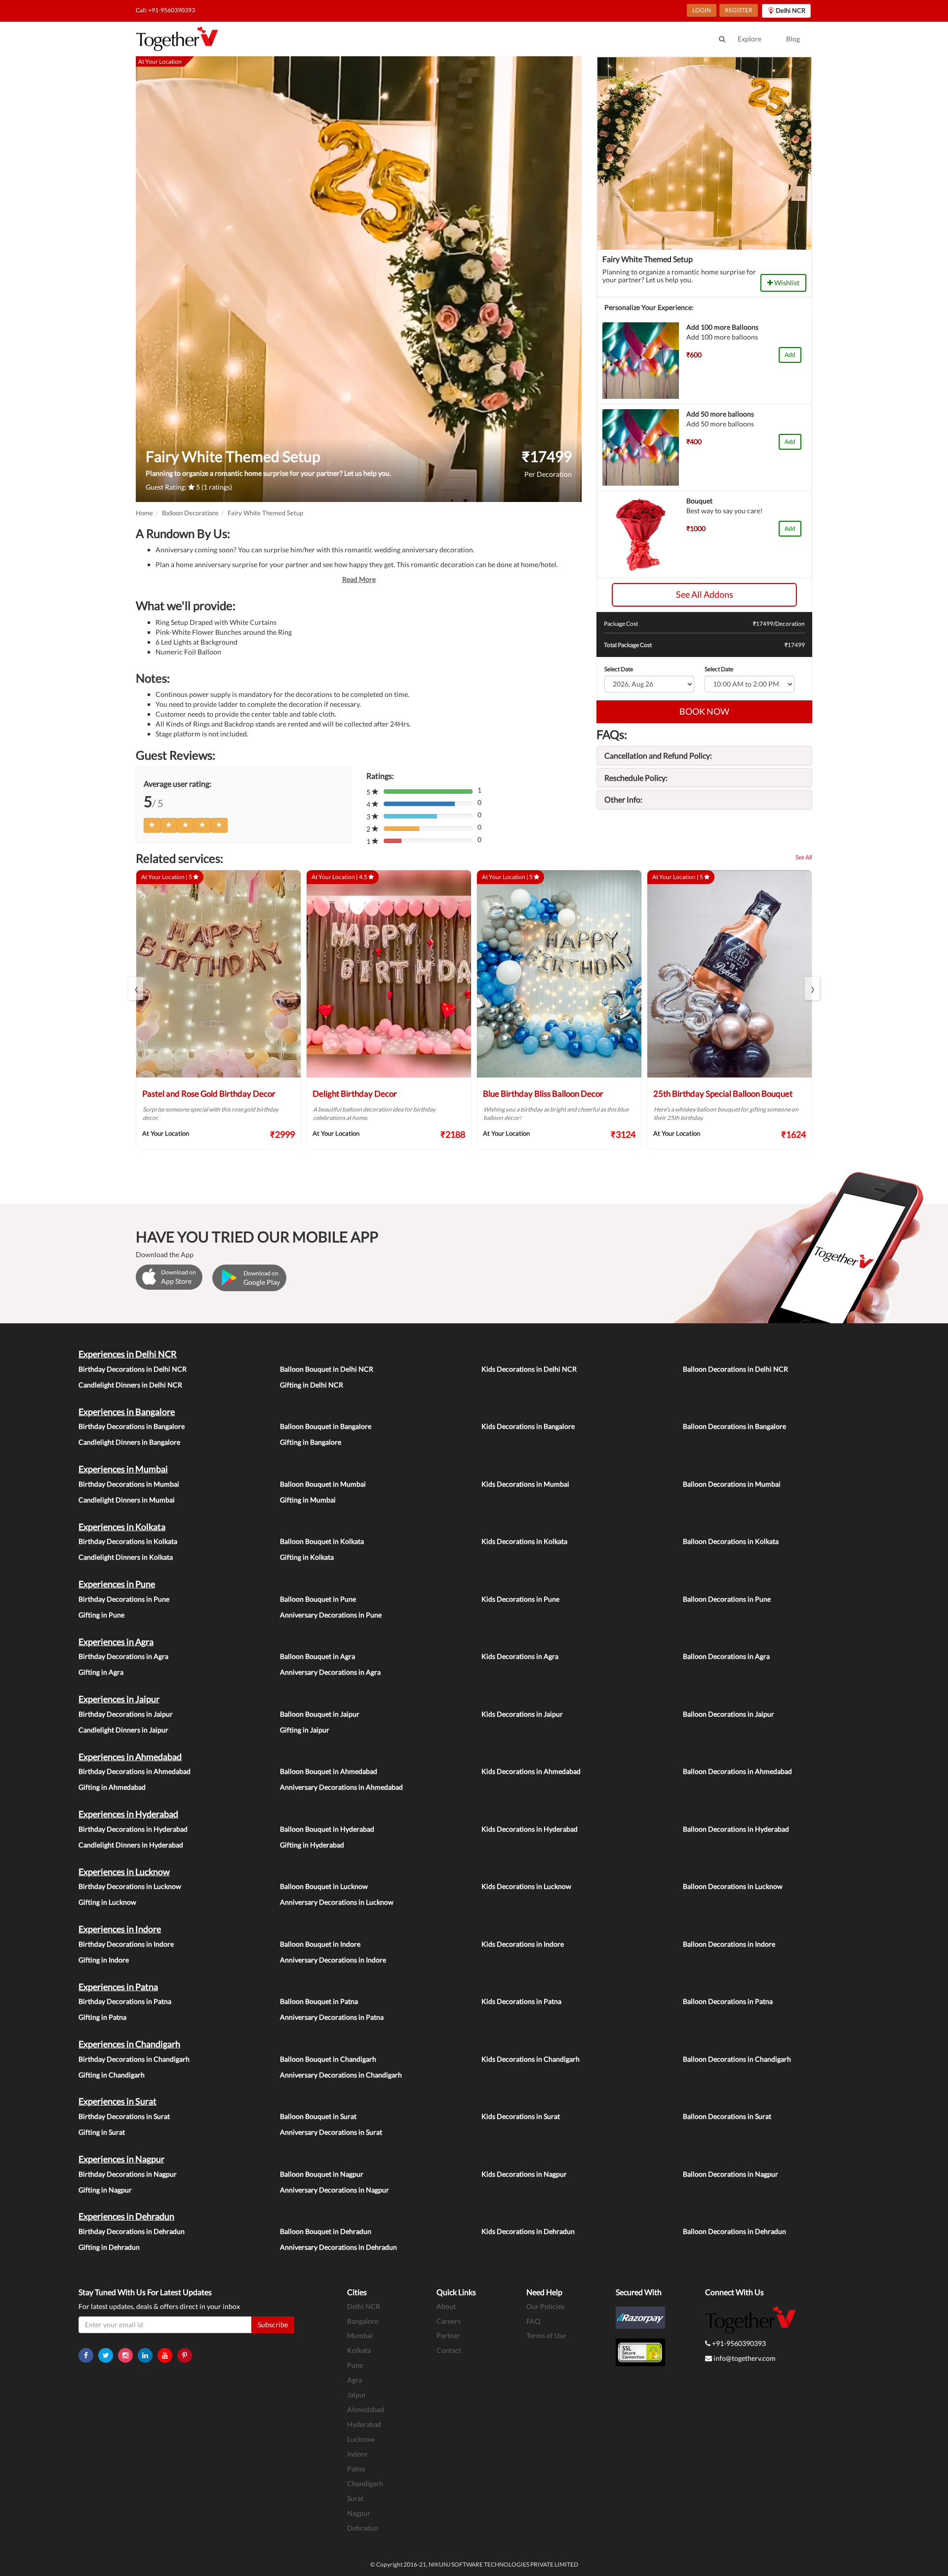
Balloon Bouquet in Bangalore (326, 1426)
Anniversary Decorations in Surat (331, 2132)
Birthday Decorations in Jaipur (126, 1714)
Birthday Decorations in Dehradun (132, 2231)
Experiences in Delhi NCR (128, 1354)
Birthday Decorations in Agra (123, 1656)
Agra (355, 2380)
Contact (449, 2350)
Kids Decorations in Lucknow (526, 1886)
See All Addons (705, 594)
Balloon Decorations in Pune (727, 1599)
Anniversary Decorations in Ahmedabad (341, 1787)
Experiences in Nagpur (121, 2159)
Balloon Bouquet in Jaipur (320, 1714)
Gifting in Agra (101, 1672)
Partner (448, 2335)
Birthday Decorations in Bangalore (132, 1426)
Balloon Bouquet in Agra (317, 1656)
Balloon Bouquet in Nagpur (322, 2174)
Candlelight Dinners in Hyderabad (131, 1845)
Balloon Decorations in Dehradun (734, 2231)
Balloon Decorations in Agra (726, 1656)
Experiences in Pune (117, 1584)
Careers (449, 2321)
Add (790, 355)
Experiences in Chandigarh (129, 2044)
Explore (750, 39)
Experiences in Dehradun (126, 2216)
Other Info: (623, 799)
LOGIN (702, 10)
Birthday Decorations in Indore (126, 1944)
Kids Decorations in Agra (520, 1656)
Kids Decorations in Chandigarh (531, 2059)
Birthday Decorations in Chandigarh (134, 2059)
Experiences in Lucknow (124, 1872)
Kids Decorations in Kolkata (524, 1541)
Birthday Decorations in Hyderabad (133, 1829)
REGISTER (739, 10)
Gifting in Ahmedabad (112, 1787)
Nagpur (359, 2513)
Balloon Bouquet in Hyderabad (327, 1829)
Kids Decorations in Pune (520, 1599)
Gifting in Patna (102, 2017)
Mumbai (360, 2335)
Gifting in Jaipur (305, 1730)
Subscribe (273, 2325)
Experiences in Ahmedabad (130, 1757)
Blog (793, 39)
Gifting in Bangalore (311, 1442)
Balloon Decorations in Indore (729, 1944)
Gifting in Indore (104, 1960)
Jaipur (357, 2395)
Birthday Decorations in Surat (124, 2116)
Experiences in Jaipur (119, 1699)
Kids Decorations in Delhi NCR (529, 1369)
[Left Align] (152, 825)
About (446, 2306)
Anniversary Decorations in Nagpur (335, 2190)
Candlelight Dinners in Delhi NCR (130, 1385)
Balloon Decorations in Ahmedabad (737, 1771)
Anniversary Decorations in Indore (333, 1960)
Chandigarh (365, 2483)
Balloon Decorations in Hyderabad (736, 1829)
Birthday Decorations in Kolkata (128, 1541)
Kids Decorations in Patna (521, 2001)
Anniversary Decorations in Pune (331, 1615)
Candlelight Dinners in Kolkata (126, 1557)
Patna (356, 2469)
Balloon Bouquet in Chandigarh (328, 2059)
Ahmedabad (366, 2409)
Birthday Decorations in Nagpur (128, 2174)
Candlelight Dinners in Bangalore (129, 1442)
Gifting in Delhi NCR (312, 1385)
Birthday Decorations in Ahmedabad (135, 1771)
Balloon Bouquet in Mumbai (323, 1484)
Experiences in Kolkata (122, 1527)
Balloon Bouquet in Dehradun (326, 2231)
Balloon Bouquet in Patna (319, 2001)
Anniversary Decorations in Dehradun (338, 2247)
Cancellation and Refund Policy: (658, 755)
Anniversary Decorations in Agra (330, 1672)
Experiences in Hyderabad (128, 1814)
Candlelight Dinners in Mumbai (127, 1500)
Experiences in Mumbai (123, 1469)
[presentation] (136, 988)
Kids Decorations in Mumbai (525, 1484)
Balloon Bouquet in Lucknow (324, 1886)
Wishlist (786, 283)
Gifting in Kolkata (307, 1557)
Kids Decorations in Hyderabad (530, 1829)
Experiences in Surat (118, 2101)
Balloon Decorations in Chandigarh (737, 2059)
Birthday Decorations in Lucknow (130, 1886)
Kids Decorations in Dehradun (528, 2231)
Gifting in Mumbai (308, 1500)
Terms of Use (546, 2335)
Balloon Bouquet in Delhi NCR (327, 1369)
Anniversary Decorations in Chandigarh (341, 2075)
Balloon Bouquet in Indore (320, 1944)
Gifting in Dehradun (109, 2247)
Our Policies (545, 2306)
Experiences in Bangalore (127, 1412)
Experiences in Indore (120, 1929)
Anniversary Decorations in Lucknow (337, 1902)
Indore (357, 2454)
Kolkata (359, 2350)
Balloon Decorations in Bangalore (734, 1426)
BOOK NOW (704, 711)
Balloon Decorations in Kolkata (731, 1541)
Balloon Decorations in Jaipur (729, 1714)
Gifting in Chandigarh (112, 2075)
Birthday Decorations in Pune (124, 1599)
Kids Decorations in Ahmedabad (531, 1771)
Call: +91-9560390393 (165, 10)
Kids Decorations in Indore (523, 1944)
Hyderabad (364, 2424)
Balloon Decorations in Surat (727, 2116)
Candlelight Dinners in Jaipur (123, 1730)
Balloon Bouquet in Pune (318, 1599)
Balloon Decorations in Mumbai (732, 1484)
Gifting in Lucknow (107, 1902)
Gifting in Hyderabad (312, 1845)
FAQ (533, 2321)
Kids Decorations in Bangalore (528, 1426)
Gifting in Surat (102, 2132)
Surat (355, 2498)
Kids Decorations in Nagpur (524, 2174)
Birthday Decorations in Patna (125, 2001)
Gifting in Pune (101, 1615)
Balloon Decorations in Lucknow (733, 1886)
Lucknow (361, 2439)
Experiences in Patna (118, 1987)
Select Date (619, 669)
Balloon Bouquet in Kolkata (322, 1541)
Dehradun (363, 2528)
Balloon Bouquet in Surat (318, 2116)
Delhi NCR (364, 2306)
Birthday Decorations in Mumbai (129, 1484)
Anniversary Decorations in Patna (332, 2017)
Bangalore (363, 2321)
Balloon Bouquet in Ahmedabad (329, 1771)
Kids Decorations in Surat (521, 2116)
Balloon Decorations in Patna (728, 2001)
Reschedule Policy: (636, 778)
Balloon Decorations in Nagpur (731, 2174)
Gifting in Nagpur (105, 2190)
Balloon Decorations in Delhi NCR (735, 1369)
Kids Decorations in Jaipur (522, 1714)
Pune (355, 2365)
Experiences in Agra (116, 1642)
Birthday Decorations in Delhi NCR (133, 1369)
